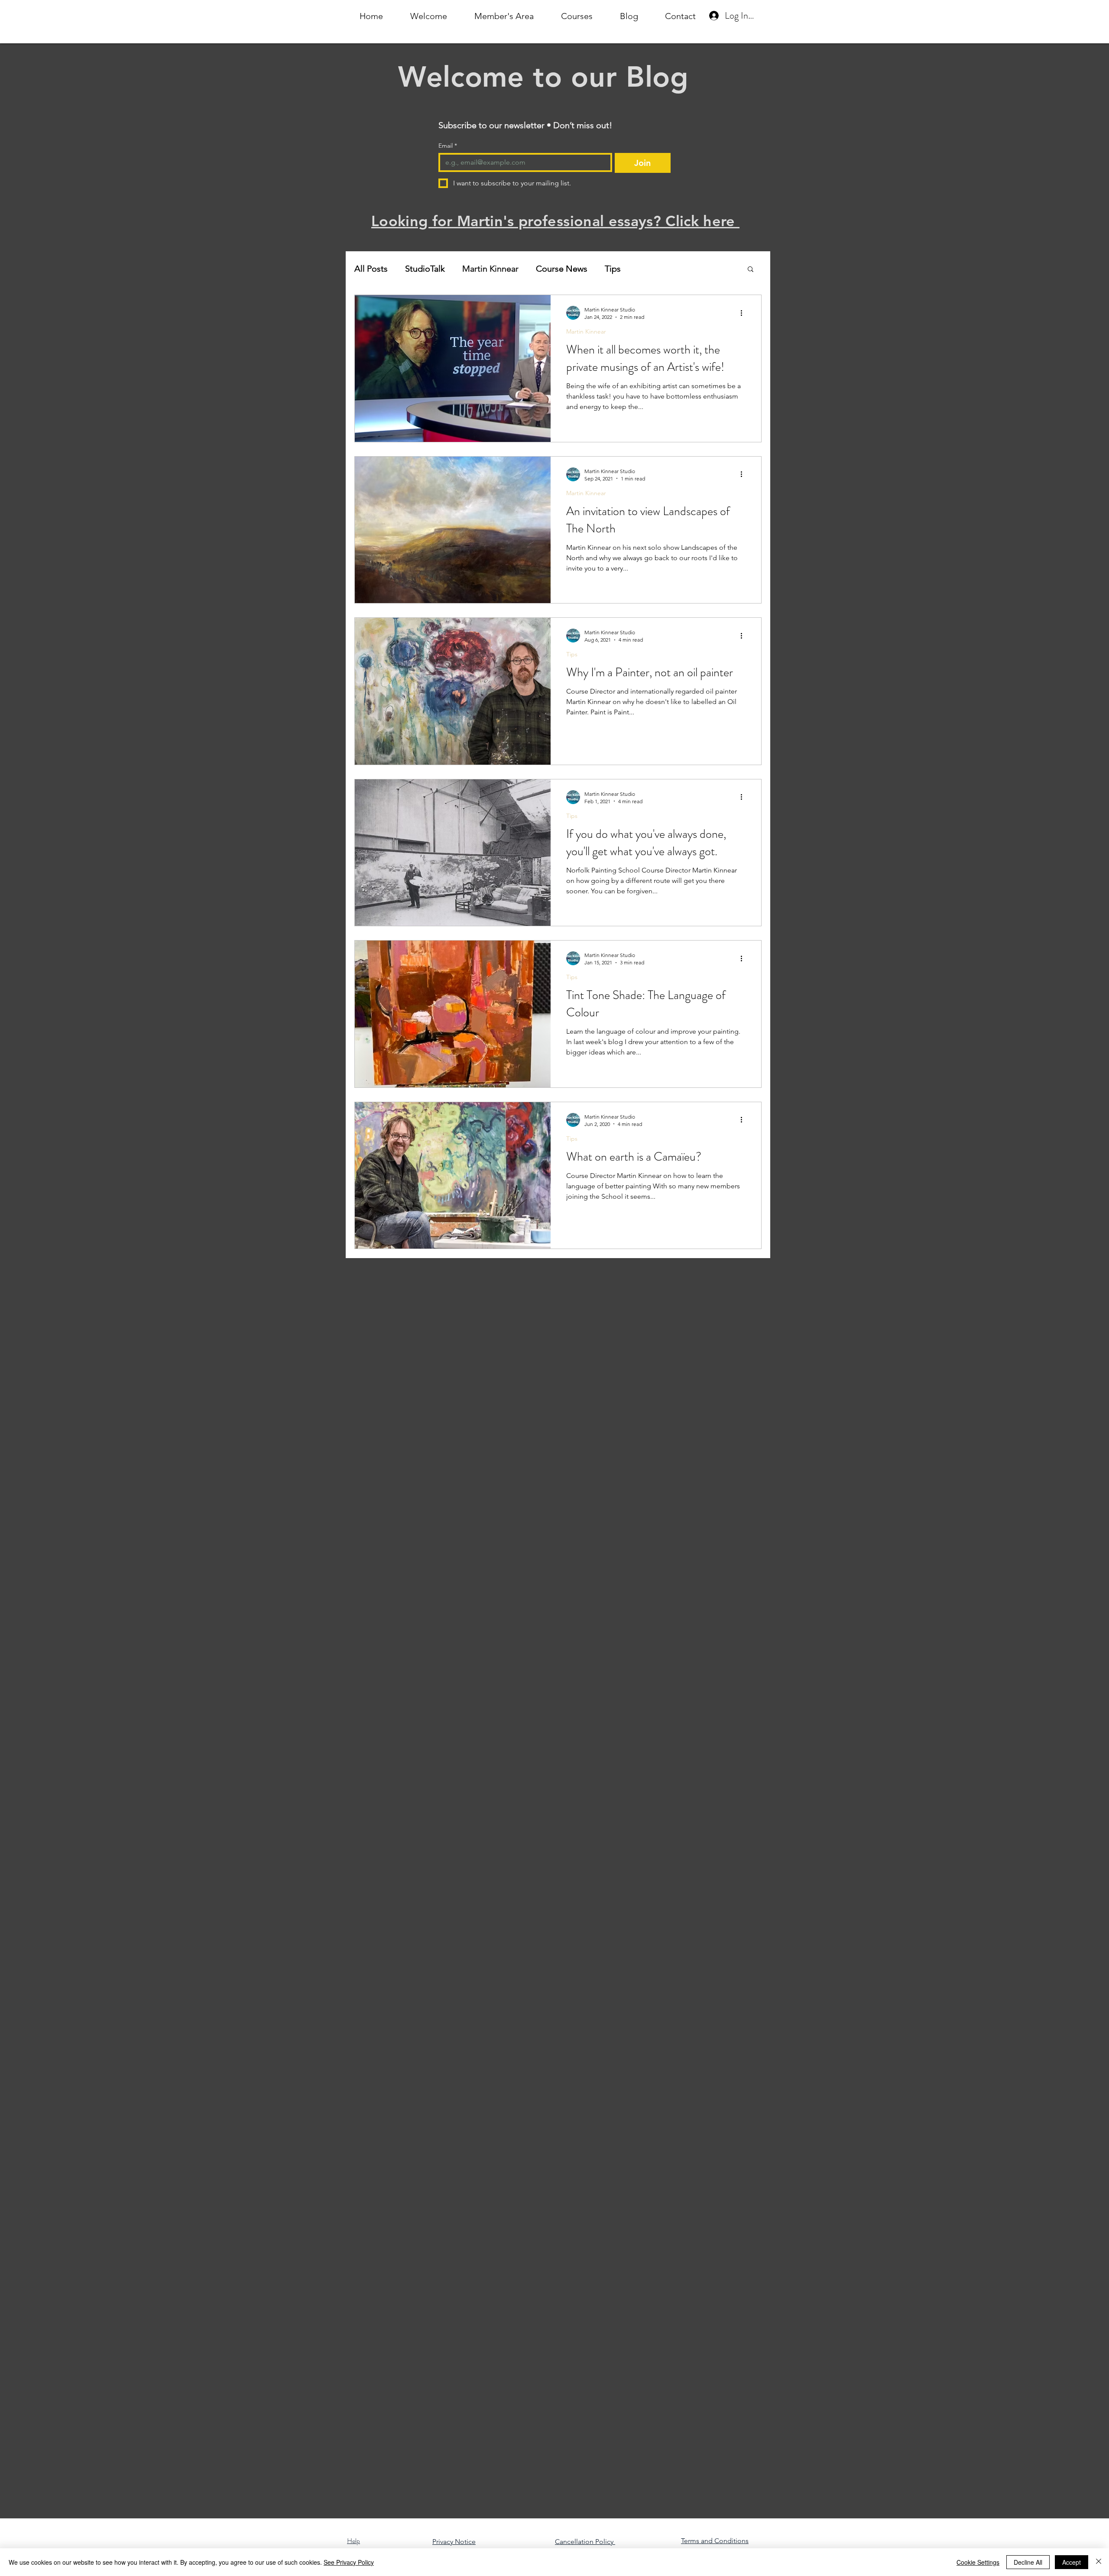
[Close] (1099, 2562)
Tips (613, 269)
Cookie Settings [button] (978, 2562)
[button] (751, 270)
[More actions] (744, 313)
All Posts (371, 269)
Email (448, 146)
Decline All (1028, 2562)
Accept (1072, 2562)
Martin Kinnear (490, 269)
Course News (562, 269)
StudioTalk (425, 269)
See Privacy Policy (349, 2562)
